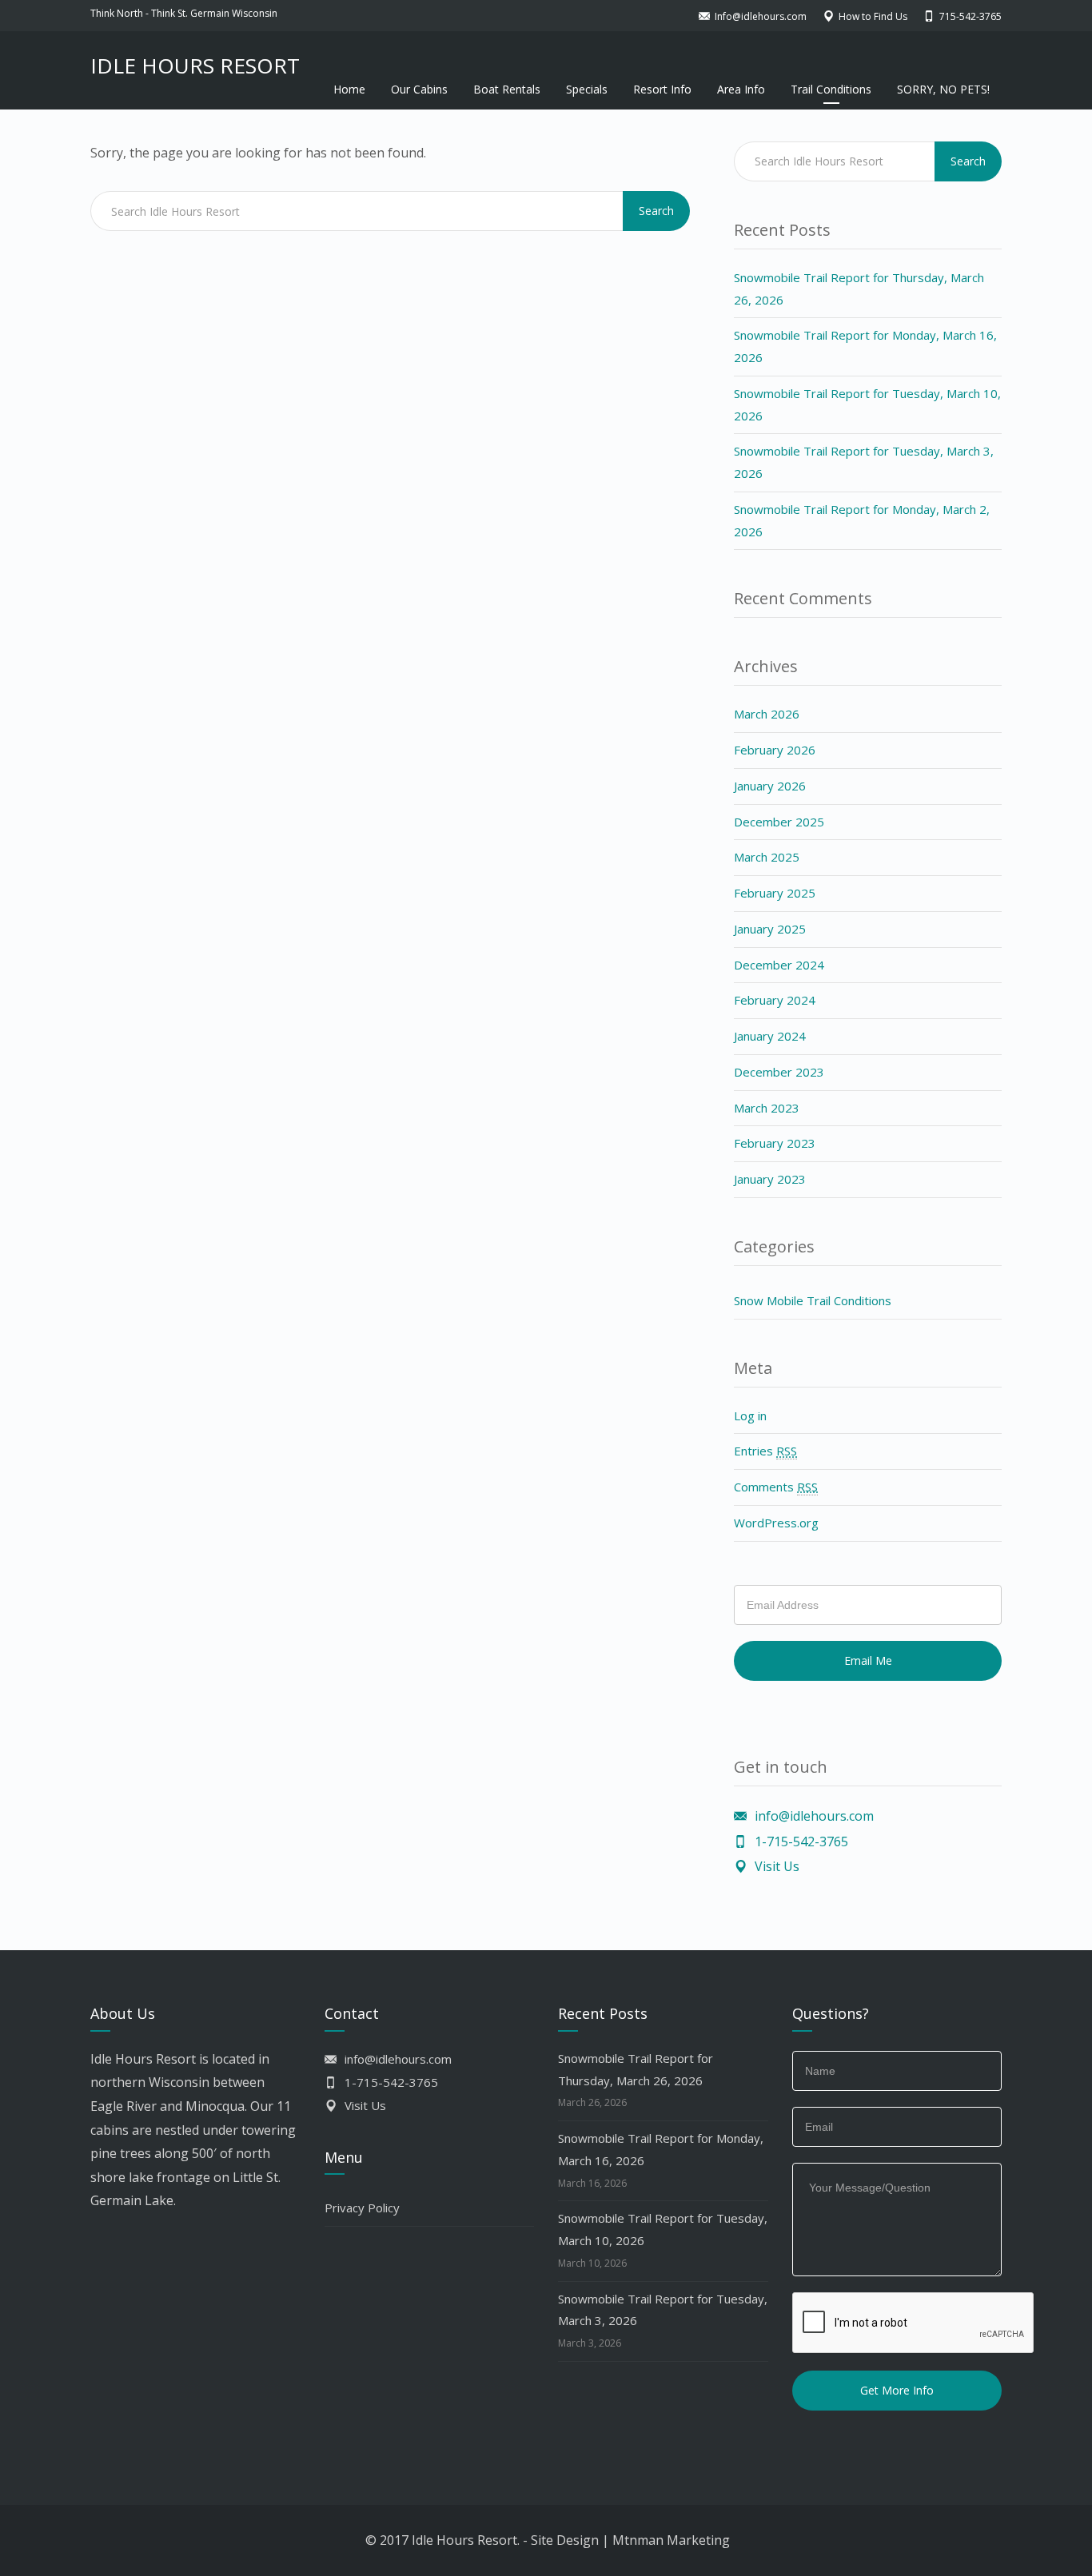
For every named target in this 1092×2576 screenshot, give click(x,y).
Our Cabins (419, 89)
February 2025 (775, 893)
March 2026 (767, 714)
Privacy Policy (362, 2208)
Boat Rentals (507, 89)
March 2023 (767, 1108)
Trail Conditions (831, 89)
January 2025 (770, 929)
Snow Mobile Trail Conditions (813, 1300)
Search (656, 211)
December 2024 (779, 965)
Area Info (741, 89)
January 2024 (770, 1036)
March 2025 (767, 857)
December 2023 (779, 1072)
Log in (750, 1415)
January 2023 (770, 1179)
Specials (587, 89)
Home (349, 89)
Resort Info (662, 89)
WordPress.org (776, 1523)
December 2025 (779, 822)
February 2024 (775, 1000)
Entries (765, 1451)
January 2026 (770, 786)
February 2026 (775, 750)
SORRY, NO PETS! (943, 89)
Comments (776, 1487)
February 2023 (775, 1143)
